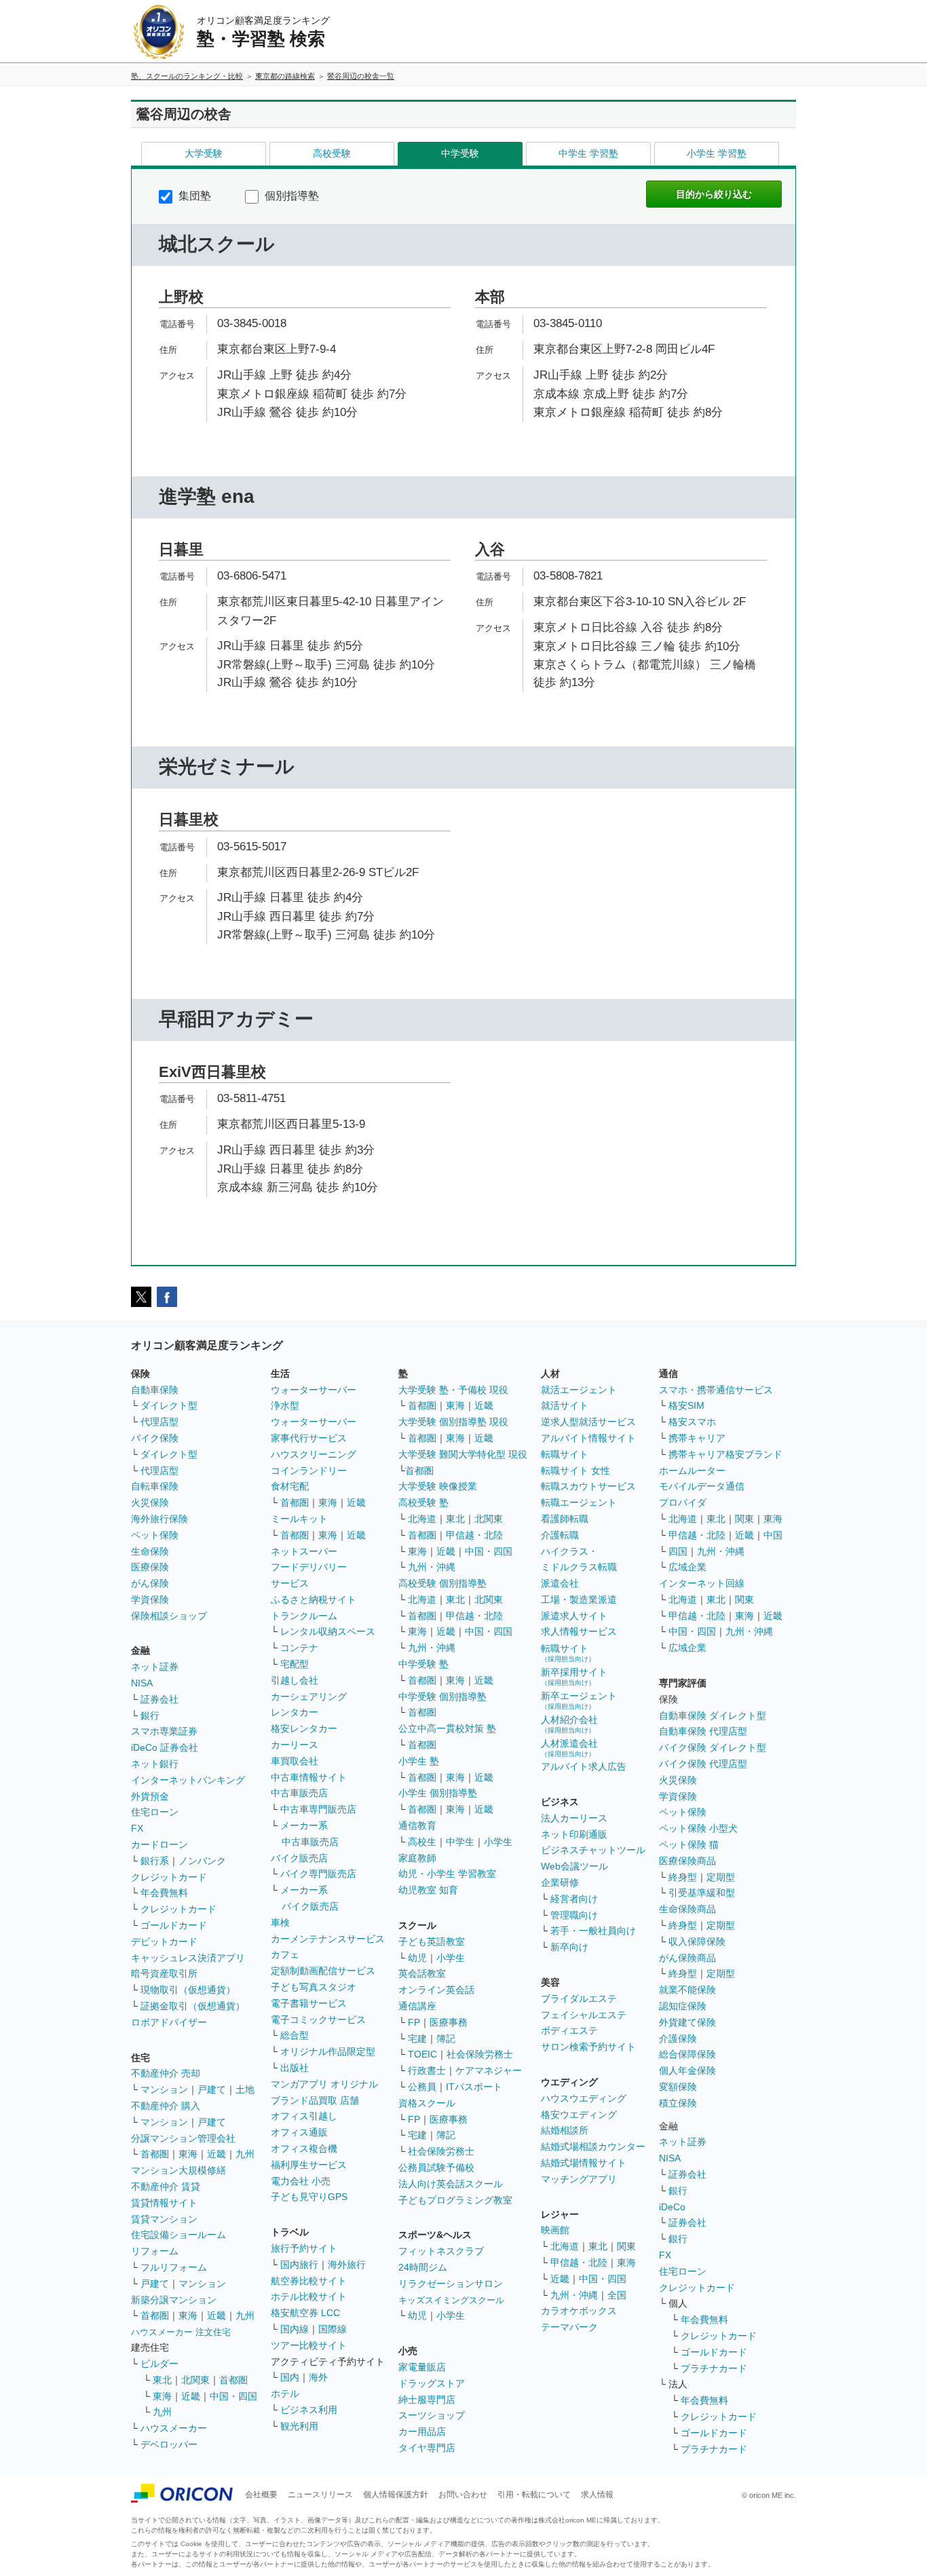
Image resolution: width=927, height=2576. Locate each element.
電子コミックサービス (318, 2020)
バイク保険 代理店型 (703, 1764)
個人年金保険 (687, 2070)
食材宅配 (290, 1486)
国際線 (333, 2329)
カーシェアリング (309, 1697)
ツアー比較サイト (309, 2345)
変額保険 (678, 2087)
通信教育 (417, 1825)
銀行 (150, 1716)
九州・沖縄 (432, 1567)
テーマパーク (569, 2327)
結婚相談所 (565, 2130)
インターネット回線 (702, 1583)
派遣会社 (560, 1583)
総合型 (295, 2035)
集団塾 (193, 196)
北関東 (195, 2380)
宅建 (417, 2039)
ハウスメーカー (174, 2428)
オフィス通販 (299, 2132)
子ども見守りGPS (309, 2197)
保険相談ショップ (169, 1616)
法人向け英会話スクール (451, 2184)
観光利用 (299, 2426)
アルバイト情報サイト (588, 1438)
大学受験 (204, 153)
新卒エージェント (579, 1700)
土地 (245, 2089)
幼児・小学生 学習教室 (447, 1874)
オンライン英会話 (436, 1990)
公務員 (422, 2087)
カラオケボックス (579, 2311)
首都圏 (155, 2154)
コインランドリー (309, 1471)
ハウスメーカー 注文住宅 (181, 2332)
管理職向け (574, 1915)
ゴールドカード (174, 1925)
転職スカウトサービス (588, 1486)
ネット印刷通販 (574, 1834)
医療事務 (449, 2022)
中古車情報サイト (309, 1777)
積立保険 (678, 2103)
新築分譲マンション (174, 2300)
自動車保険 (155, 1390)
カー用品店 (422, 2431)
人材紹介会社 (569, 1724)
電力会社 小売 (301, 2181)
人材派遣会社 (569, 1748)
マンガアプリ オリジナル (324, 2084)
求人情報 (597, 2495)
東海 (188, 2154)
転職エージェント (579, 1502)
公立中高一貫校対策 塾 (447, 1728)
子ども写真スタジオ (314, 1987)
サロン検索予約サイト (588, 2047)
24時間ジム (423, 2267)
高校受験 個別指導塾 (442, 1583)
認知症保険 (683, 2006)
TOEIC (422, 2054)
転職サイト (565, 1454)
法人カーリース (574, 1818)
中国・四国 (233, 2396)
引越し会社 (295, 1680)
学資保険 (150, 1599)
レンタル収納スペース (328, 1631)
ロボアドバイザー (169, 2022)
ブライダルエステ (579, 1999)
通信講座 (417, 2006)
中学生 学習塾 (588, 153)
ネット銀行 (155, 1764)
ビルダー (159, 2364)
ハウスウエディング (584, 2098)
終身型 (683, 1877)
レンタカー (295, 1712)
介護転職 (560, 1535)
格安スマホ (692, 1422)
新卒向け (569, 1947)
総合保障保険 (687, 2054)
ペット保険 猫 (689, 1844)
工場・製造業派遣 (579, 1599)
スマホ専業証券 (164, 1731)
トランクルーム (304, 1616)
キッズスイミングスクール (451, 2300)
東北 (162, 2380)
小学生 (498, 1842)
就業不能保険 (687, 1990)
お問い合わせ (463, 2495)
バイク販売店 (299, 1858)
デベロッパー (169, 2444)
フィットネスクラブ (441, 2251)
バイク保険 (155, 1438)
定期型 (721, 1877)
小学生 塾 (419, 1761)
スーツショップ (432, 2415)
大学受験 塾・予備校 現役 (453, 1390)
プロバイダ (683, 1502)
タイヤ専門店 (427, 2448)
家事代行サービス (309, 1438)
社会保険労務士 (480, 2054)
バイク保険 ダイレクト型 (713, 1747)
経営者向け (574, 1899)
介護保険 (678, 2039)
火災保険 (150, 1502)
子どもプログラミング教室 (455, 2200)
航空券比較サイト (309, 2281)
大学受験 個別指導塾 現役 (453, 1422)
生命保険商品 (687, 1909)
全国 (617, 2295)
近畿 (216, 2154)
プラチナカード (714, 2368)
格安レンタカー (304, 1728)
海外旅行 (347, 2265)
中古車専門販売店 (318, 1809)
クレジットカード (169, 1877)
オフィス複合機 (304, 2148)
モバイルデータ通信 (702, 1486)
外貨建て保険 (687, 2022)
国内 (290, 2377)
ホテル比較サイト (309, 2296)
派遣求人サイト (574, 1616)
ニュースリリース (320, 2495)
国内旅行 (299, 2265)
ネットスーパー (304, 1551)
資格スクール (427, 2103)
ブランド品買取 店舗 (315, 2100)
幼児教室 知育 (428, 1890)
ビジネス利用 (309, 2410)
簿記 (446, 2039)
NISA (142, 1683)
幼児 (417, 1958)
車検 (280, 1922)
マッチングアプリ (579, 2179)
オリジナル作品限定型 (328, 2051)
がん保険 (150, 1583)
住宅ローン (155, 1812)
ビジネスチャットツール (593, 1850)
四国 (678, 1551)
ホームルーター (692, 1471)
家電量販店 (422, 2367)
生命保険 (150, 1551)
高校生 (422, 1842)
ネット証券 (155, 1667)
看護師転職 (565, 1519)
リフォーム (155, 2251)
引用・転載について (534, 2495)
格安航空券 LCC (305, 2313)
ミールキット (299, 1519)
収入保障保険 (697, 1942)
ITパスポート (474, 2087)
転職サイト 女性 (575, 1471)
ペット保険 (155, 1535)
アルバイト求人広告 (584, 1766)
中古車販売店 (299, 1793)
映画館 (555, 2230)
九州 (245, 2154)
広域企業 (687, 1567)
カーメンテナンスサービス (328, 1939)
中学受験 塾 (423, 1664)
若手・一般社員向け (593, 1931)
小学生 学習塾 (717, 153)
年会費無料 (164, 1893)
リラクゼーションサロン (451, 2284)
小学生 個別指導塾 (438, 1793)
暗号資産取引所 (164, 1973)
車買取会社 (295, 1761)
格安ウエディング (579, 2115)
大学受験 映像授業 (438, 1486)
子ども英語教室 (432, 1942)
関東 (626, 2246)
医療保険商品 (687, 1861)
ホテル (285, 2393)
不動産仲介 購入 (166, 2106)
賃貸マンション (164, 2219)
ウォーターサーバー (314, 1390)
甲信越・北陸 (474, 1535)
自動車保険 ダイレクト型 (713, 1716)
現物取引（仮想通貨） (188, 1990)
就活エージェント (579, 1390)
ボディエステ (569, 2030)
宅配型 (295, 1664)
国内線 (295, 2329)
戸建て (212, 2089)
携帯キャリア (697, 1438)
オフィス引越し (304, 2116)
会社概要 (261, 2495)
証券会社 (159, 1699)
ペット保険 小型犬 (698, 1828)
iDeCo (672, 2207)
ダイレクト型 (169, 1405)
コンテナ (299, 1648)
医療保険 (150, 1567)
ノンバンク (202, 1861)
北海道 (422, 1519)
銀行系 (155, 1861)
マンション (164, 2089)
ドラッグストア (432, 2383)
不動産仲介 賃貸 (166, 2186)
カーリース (295, 1745)
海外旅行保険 (159, 1519)
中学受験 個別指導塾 (442, 1697)
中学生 (460, 1842)
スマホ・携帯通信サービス (716, 1390)
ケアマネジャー (489, 2070)
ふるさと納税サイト (314, 1599)
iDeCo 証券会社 (165, 1747)
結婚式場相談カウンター (593, 2146)
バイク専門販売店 (318, 1874)
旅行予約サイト (304, 2248)
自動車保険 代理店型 (703, 1731)
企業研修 (560, 1882)
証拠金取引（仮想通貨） (193, 2006)
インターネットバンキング (188, 1780)
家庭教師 (417, 1858)
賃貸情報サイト (164, 2203)
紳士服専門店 (427, 2400)
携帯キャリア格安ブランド (725, 1454)
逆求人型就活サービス (588, 1422)
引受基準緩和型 (702, 1893)
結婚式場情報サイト (584, 2163)
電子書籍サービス (309, 2003)
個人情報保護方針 (396, 2495)
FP (414, 2022)
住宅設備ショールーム (178, 2235)
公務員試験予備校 (436, 2167)
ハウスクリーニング (314, 1454)
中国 (773, 1535)
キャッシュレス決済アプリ (188, 1958)
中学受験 (460, 153)
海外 (318, 2377)
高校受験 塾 (423, 1502)
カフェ (285, 1954)
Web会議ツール (574, 1866)
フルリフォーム (174, 2267)
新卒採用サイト (574, 1677)
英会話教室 (422, 1973)
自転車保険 (155, 1486)
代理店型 (159, 1422)
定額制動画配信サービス (323, 1971)
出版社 (295, 2068)
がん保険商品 (687, 1958)
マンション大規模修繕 (178, 2170)
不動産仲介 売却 (166, 2073)
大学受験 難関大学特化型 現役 (463, 1454)
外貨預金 (150, 1796)
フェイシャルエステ (584, 2015)
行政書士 (427, 2070)
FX (137, 1828)
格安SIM (686, 1405)
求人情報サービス (579, 1631)
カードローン (159, 1844)
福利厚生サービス (309, 2165)
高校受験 (332, 153)
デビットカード (164, 1942)
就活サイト (565, 1405)
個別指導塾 (290, 196)
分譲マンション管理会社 (183, 2138)
